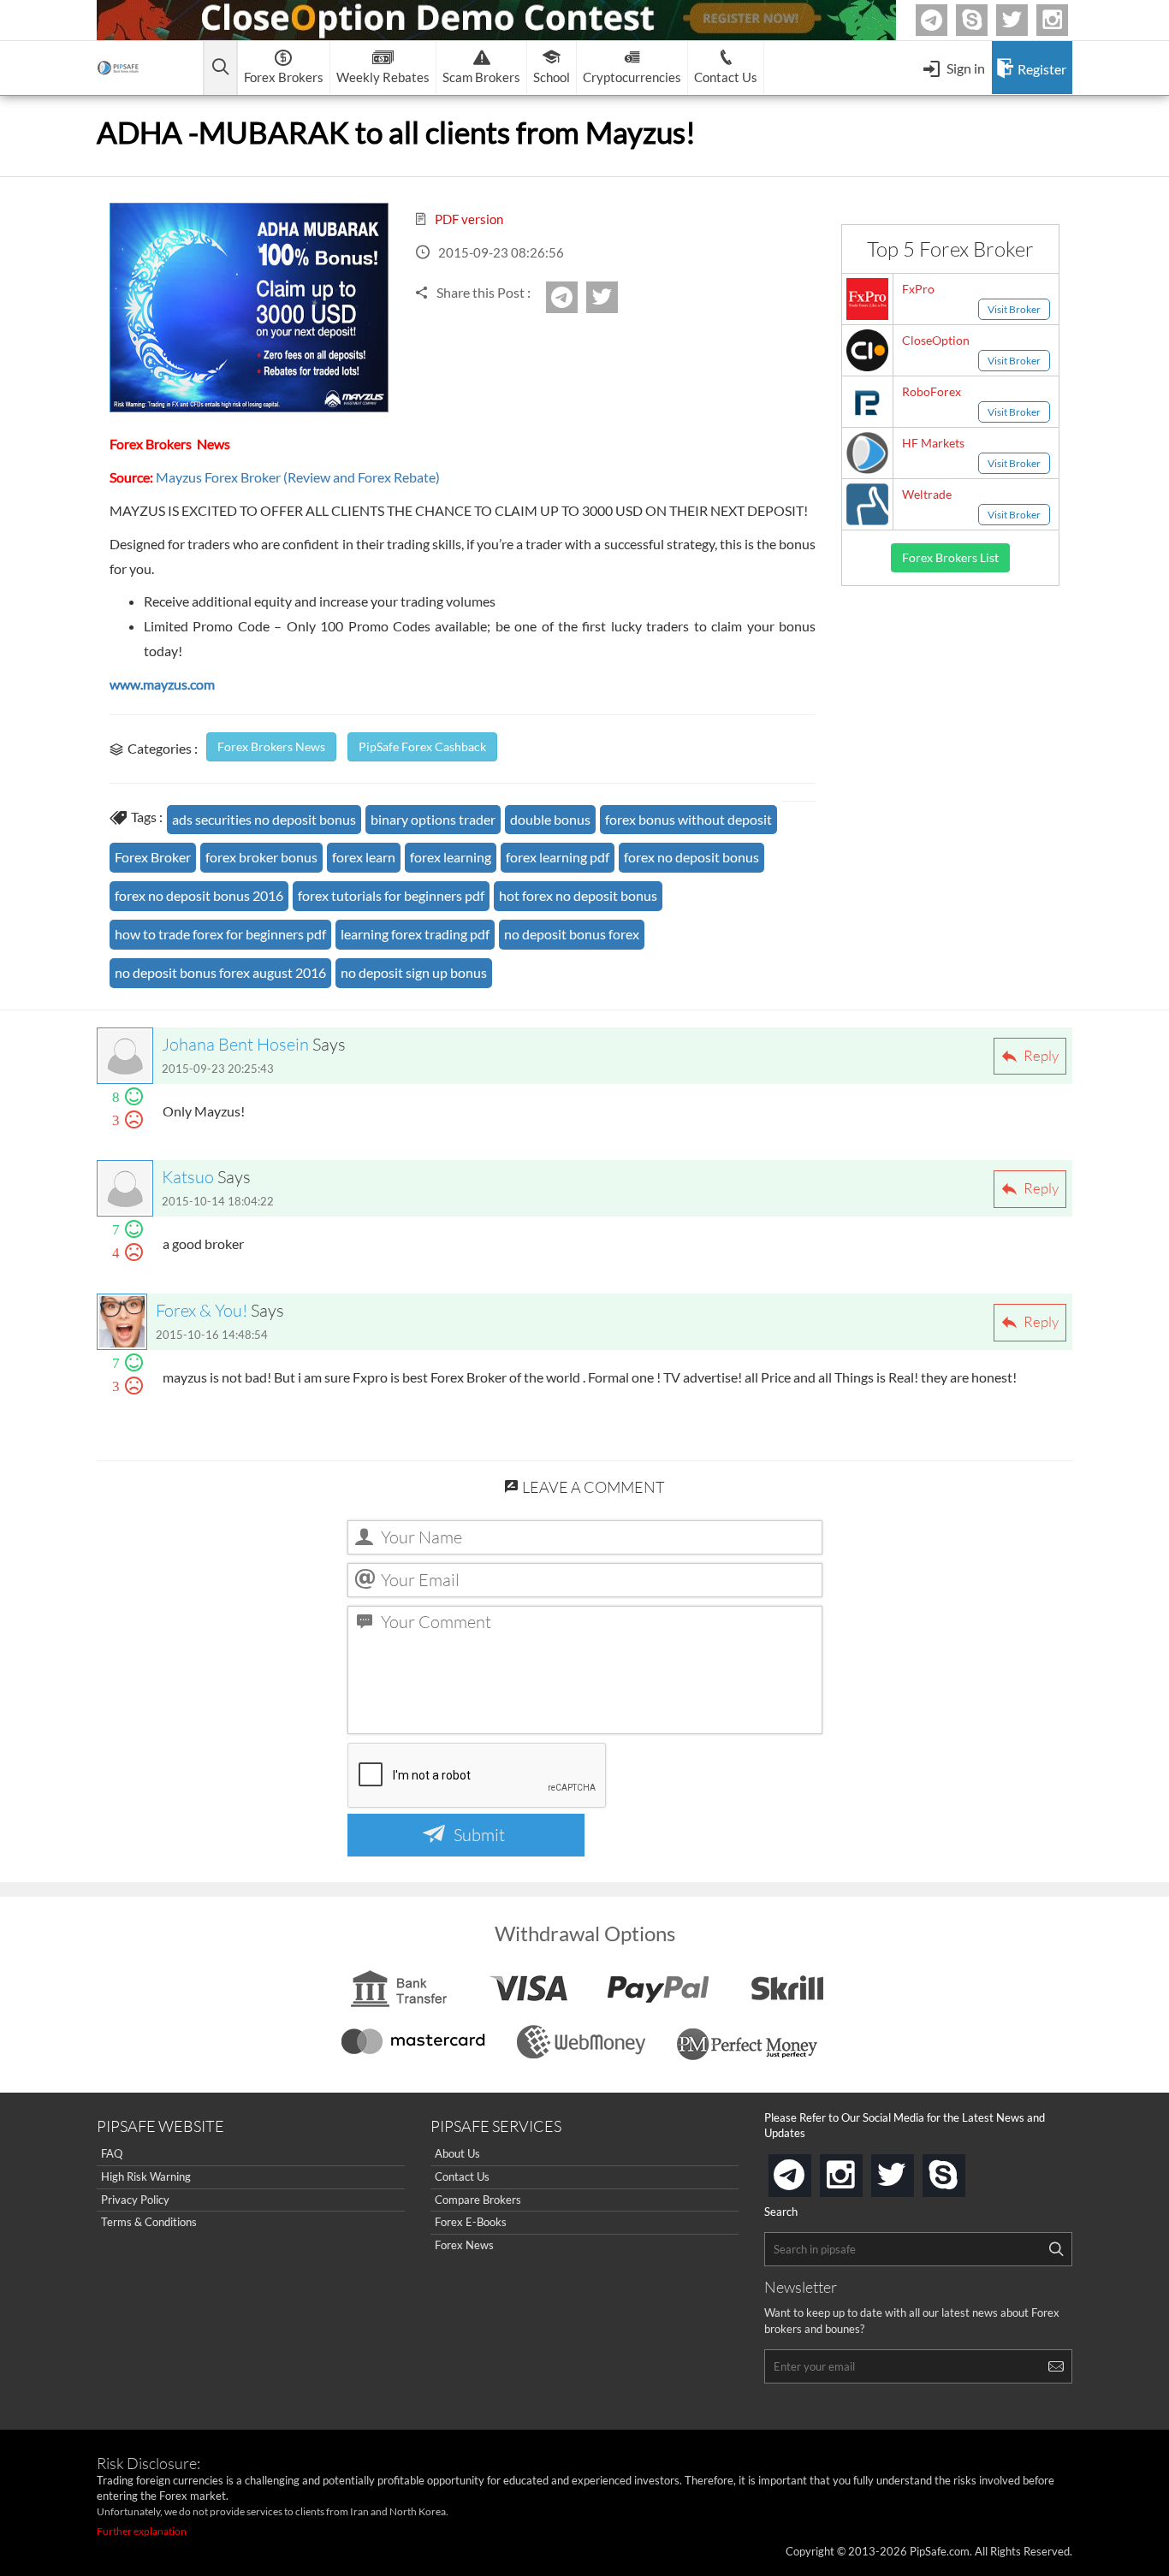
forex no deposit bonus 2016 (199, 895)
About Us (457, 2153)
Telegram (945, 24)
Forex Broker (153, 857)
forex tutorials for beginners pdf (391, 895)
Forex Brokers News (271, 746)
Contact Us (462, 2176)
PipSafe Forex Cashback (422, 746)
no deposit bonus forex (572, 934)
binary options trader (433, 819)
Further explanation (142, 2531)
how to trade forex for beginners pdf (220, 934)
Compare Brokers (478, 2200)
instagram (859, 2170)
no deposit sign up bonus (414, 972)
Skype (985, 20)
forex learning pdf (558, 857)
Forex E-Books (471, 2222)
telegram (808, 2174)
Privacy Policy (135, 2200)
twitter (1025, 20)
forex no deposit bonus (691, 857)
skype (962, 2170)
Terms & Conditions (149, 2222)
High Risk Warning (146, 2176)
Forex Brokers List (950, 557)
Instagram (1065, 20)
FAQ (112, 2153)
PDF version (468, 219)
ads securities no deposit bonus (264, 819)
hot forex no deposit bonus (578, 895)
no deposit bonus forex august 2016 (220, 972)
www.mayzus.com (162, 684)
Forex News (464, 2245)
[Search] (1056, 2249)
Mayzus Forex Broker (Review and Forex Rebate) (298, 477)
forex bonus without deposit (688, 819)
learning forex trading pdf (415, 934)
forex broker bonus (261, 857)
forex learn (364, 857)
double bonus (550, 819)
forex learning (451, 857)
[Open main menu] (220, 68)
